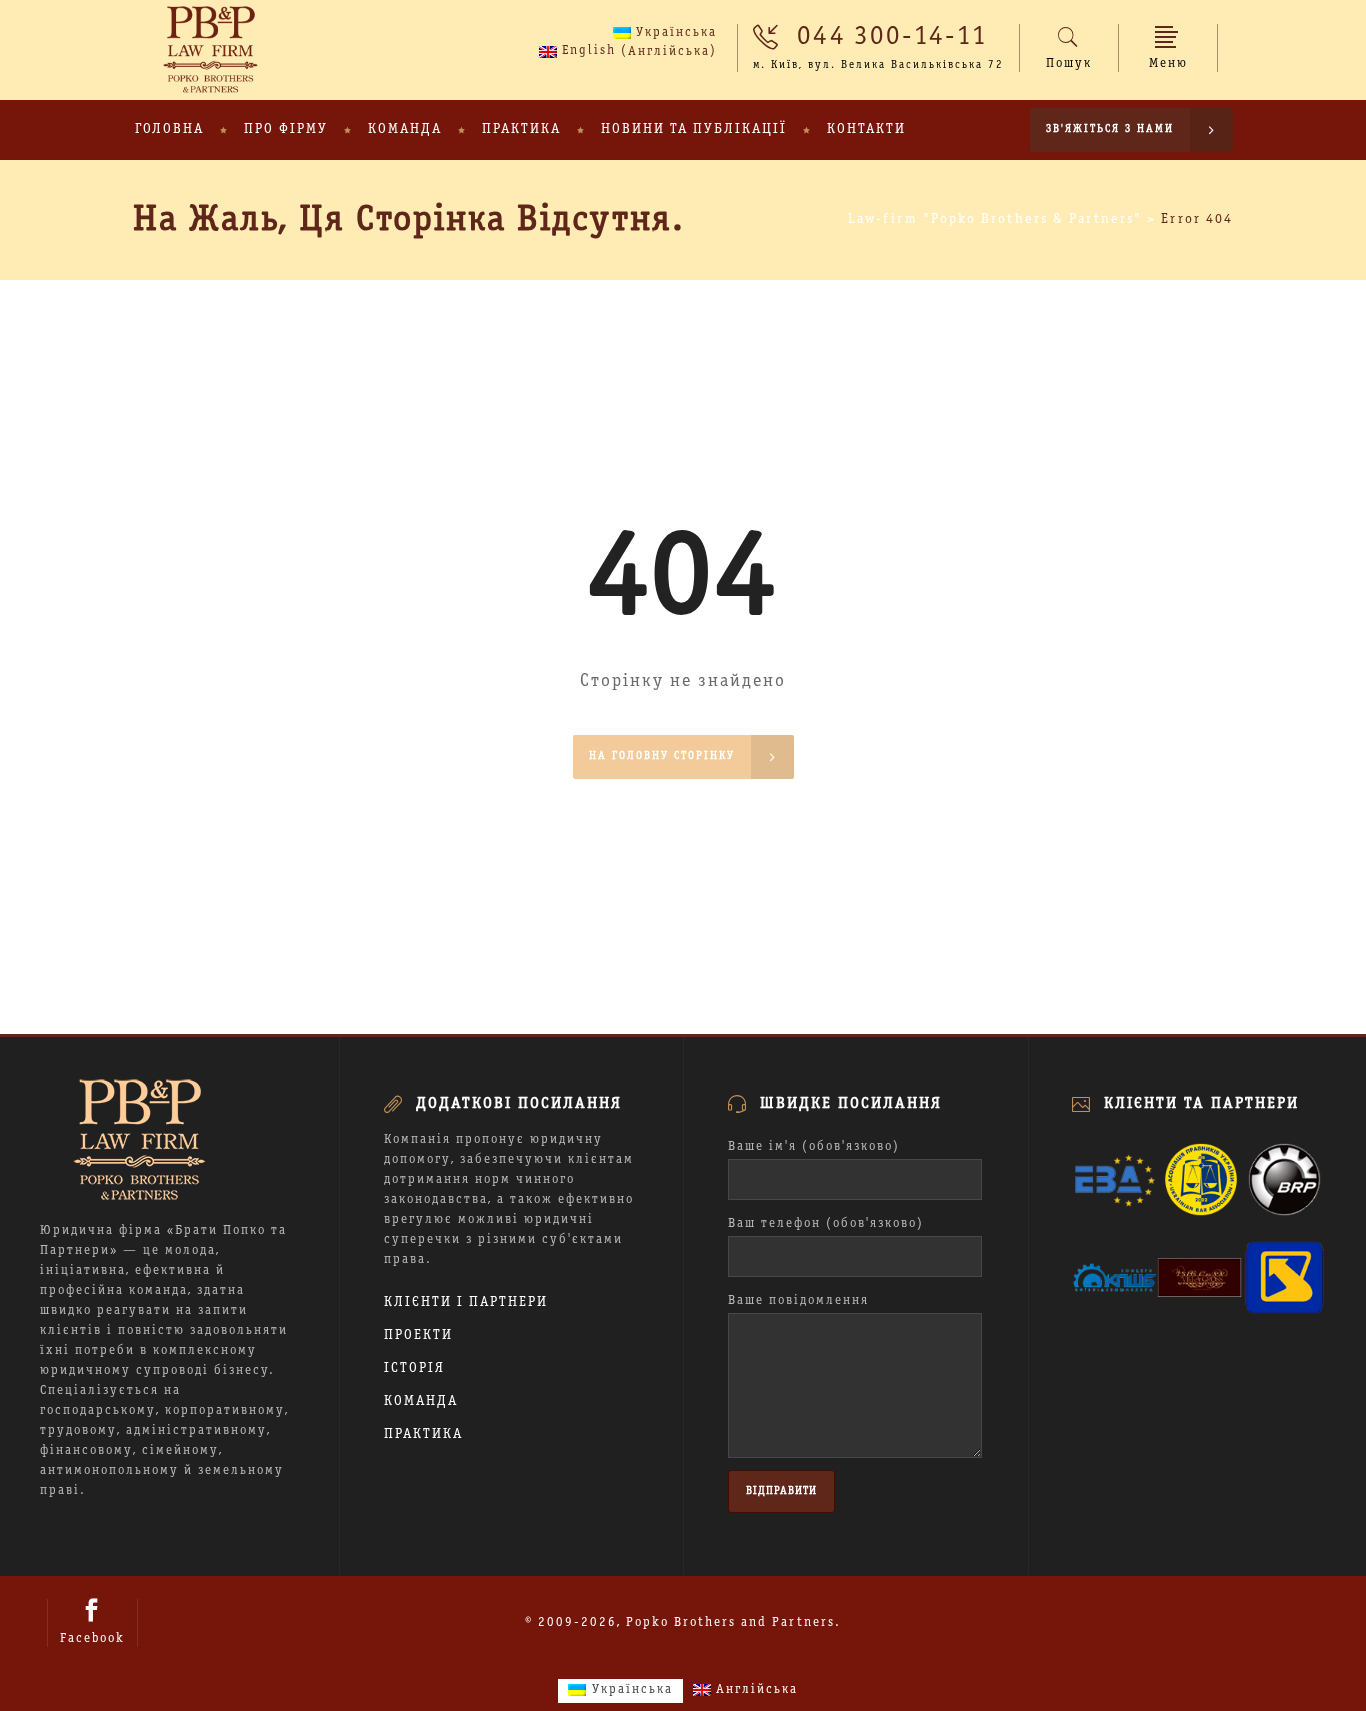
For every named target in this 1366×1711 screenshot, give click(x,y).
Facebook (92, 1639)
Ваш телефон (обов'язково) (826, 1224)
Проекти (418, 1335)
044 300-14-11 (892, 37)
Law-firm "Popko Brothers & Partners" (995, 219)
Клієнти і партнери (466, 1302)
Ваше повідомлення (798, 1301)
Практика (423, 1434)
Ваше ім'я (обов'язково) (814, 1147)
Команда (421, 1401)
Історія (414, 1368)
